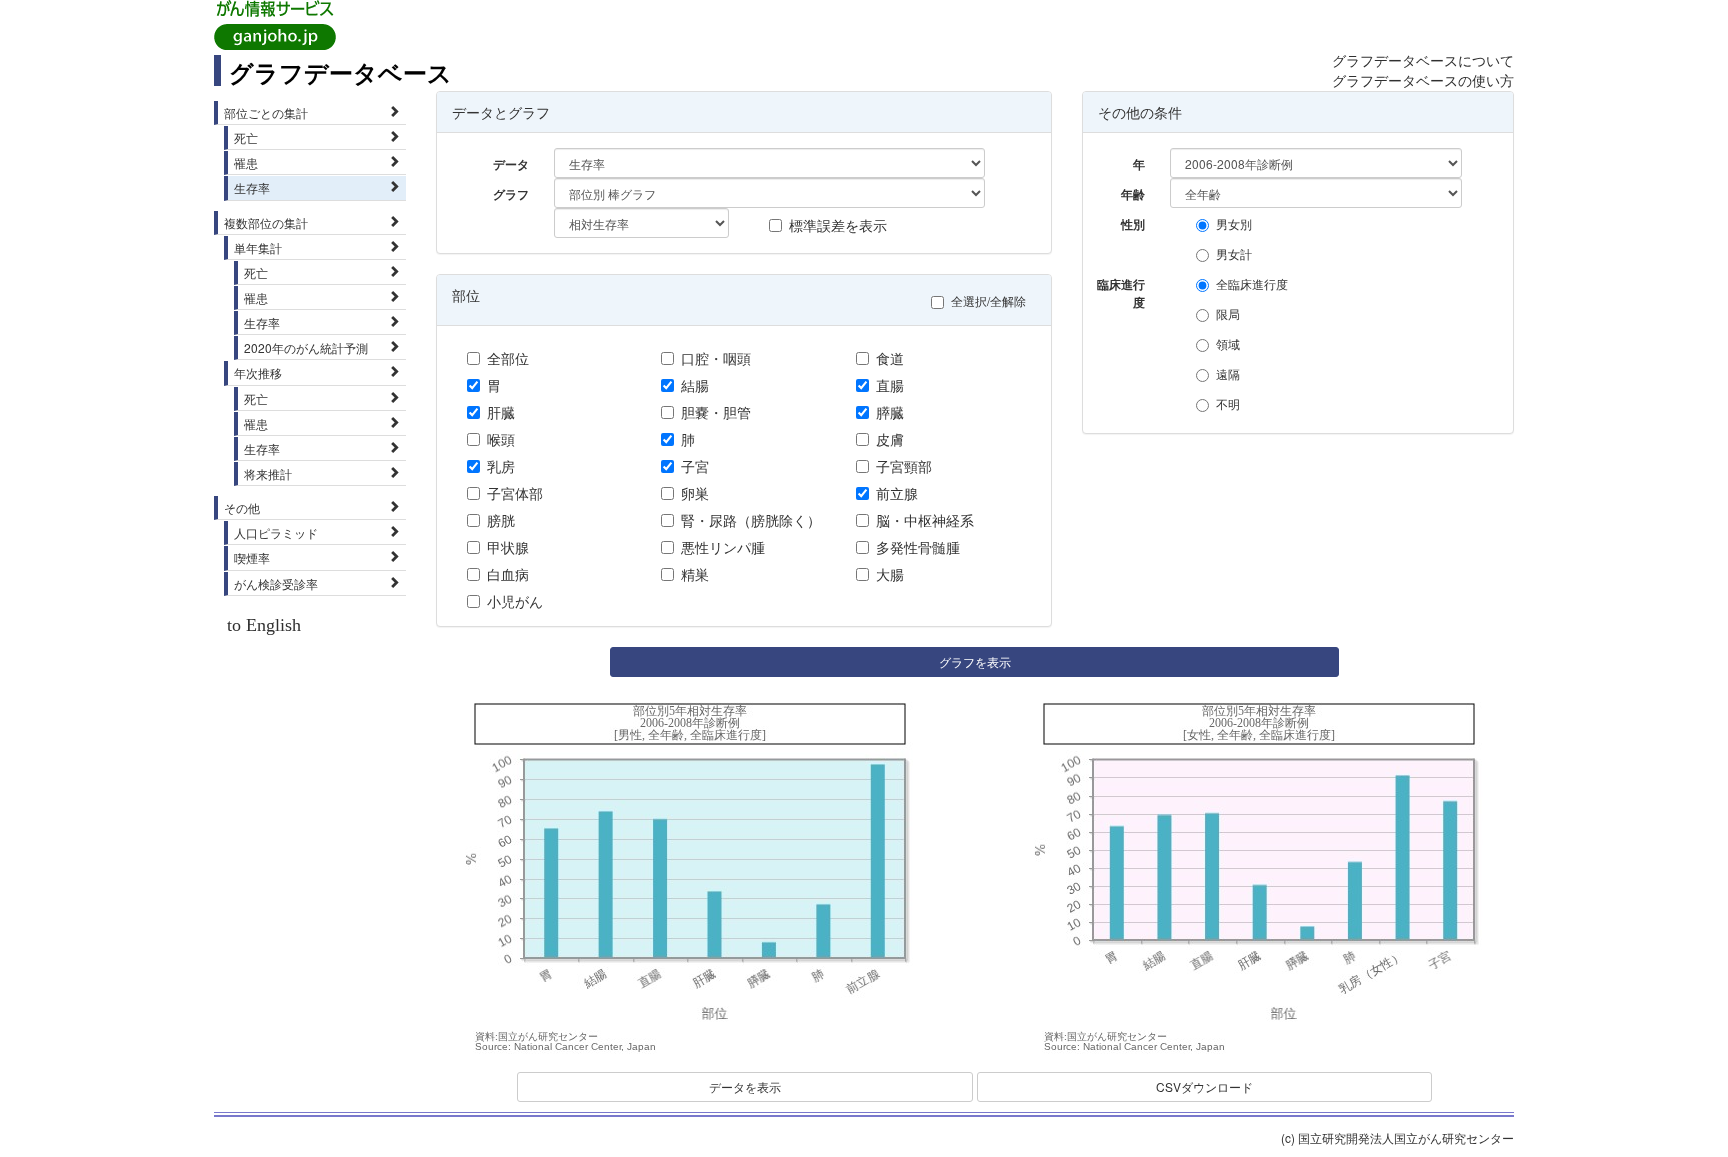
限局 (1228, 313)
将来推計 (268, 473)
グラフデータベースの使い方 (1423, 80)
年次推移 (258, 372)
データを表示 (745, 1086)
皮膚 (890, 439)
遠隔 (1228, 373)
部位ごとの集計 (266, 112)
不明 (1228, 403)
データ (511, 164)
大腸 (890, 574)
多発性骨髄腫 (918, 547)
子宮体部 (515, 493)
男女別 (1234, 223)
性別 (1133, 224)
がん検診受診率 (276, 583)
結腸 (695, 385)
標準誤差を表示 (838, 225)
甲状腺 (508, 547)
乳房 (501, 466)
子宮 (695, 466)
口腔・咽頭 (716, 358)
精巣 (695, 574)
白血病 (508, 574)
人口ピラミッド (276, 532)
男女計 (1234, 253)
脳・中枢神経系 (925, 520)
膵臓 (890, 412)
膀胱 (501, 520)
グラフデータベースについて (1423, 60)
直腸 (890, 385)
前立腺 (897, 493)
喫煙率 (252, 557)
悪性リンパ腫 (723, 547)
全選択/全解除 (988, 300)
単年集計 (258, 247)
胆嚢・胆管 (716, 412)
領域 (1228, 343)
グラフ (511, 194)
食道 (890, 358)
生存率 (252, 187)
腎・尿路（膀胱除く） (751, 520)
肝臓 (501, 412)
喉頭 (501, 439)
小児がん (515, 601)
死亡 (246, 137)
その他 (242, 507)
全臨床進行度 (1252, 283)
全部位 (508, 358)
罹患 (246, 162)
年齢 (1133, 194)
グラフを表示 (975, 661)
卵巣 (695, 493)
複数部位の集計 (266, 222)
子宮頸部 (904, 466)
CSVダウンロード (1204, 1086)
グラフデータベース (340, 72)
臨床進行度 (1121, 286)
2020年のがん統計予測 (306, 347)
